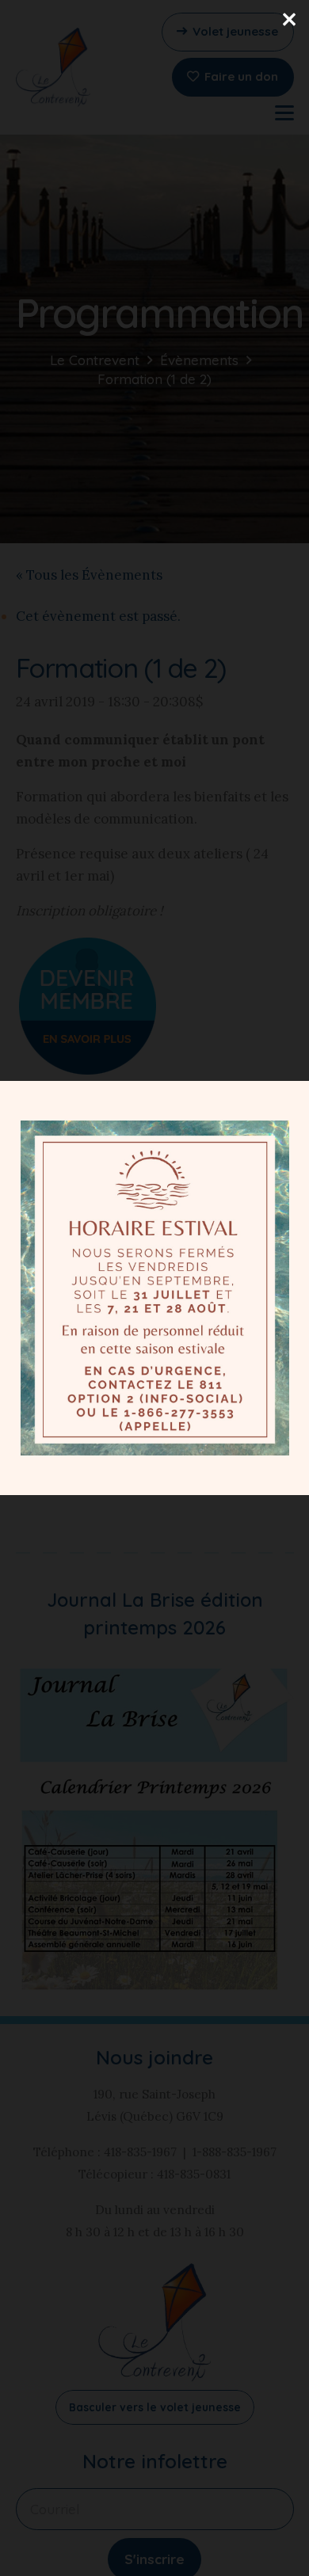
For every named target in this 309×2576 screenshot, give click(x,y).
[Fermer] (289, 20)
